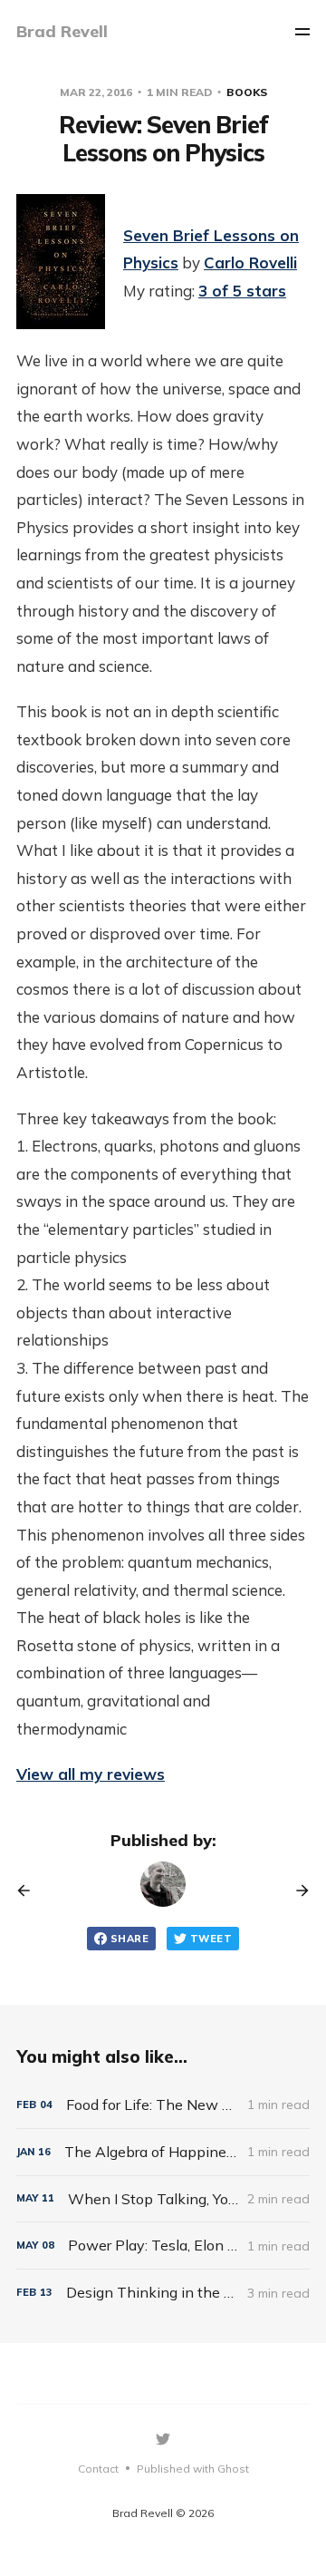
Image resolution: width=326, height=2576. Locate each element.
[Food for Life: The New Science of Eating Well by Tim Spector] (163, 2105)
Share (129, 1939)
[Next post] (296, 1891)
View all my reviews (91, 1774)
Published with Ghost (193, 2469)
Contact (98, 2469)
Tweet (211, 1939)
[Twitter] (163, 2439)
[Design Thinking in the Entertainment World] (163, 2293)
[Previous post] (30, 1891)
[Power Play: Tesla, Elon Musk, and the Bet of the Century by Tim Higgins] (163, 2245)
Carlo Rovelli (250, 262)
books (247, 92)
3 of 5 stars (242, 291)
